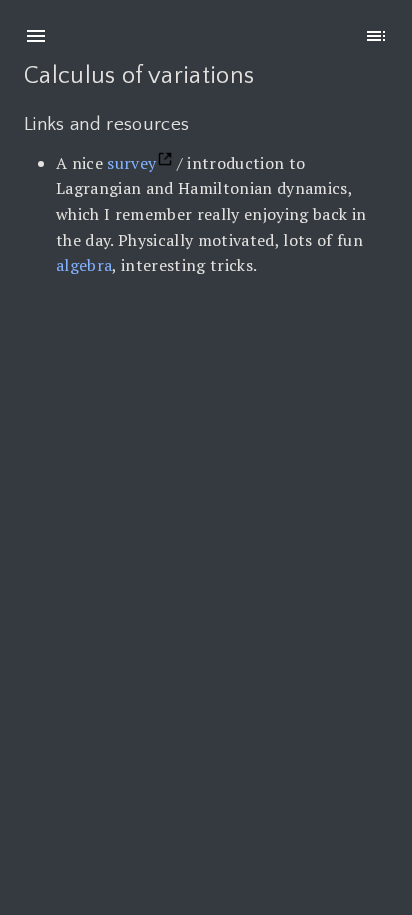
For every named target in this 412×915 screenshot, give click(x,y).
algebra (84, 265)
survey (131, 163)
